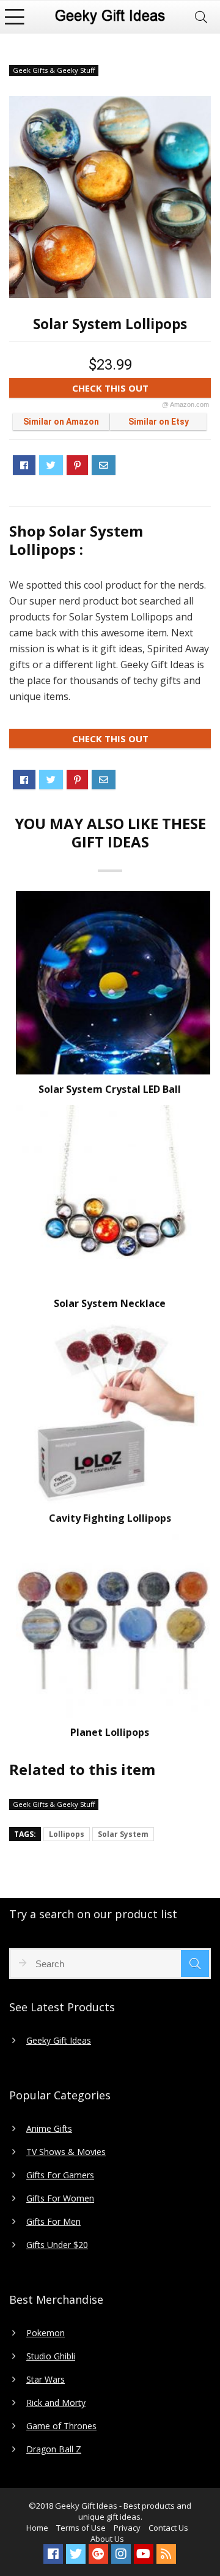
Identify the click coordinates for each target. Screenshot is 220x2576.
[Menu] (15, 17)
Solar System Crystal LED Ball (110, 1089)
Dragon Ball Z (54, 2449)
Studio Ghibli (51, 2356)
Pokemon (46, 2333)
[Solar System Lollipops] (110, 197)
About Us (107, 2539)
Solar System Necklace (110, 1303)
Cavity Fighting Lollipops (110, 1518)
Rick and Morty (56, 2403)
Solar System (123, 1834)
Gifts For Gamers (60, 2175)
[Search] (201, 17)
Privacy (127, 2528)
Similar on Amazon (61, 422)
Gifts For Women (60, 2198)
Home (37, 2528)
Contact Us (168, 2528)
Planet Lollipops (110, 1732)
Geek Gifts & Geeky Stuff (54, 70)
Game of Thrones (61, 2426)
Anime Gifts (49, 2129)
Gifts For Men (53, 2222)
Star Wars (46, 2380)
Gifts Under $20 (57, 2245)
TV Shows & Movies (66, 2152)
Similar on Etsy (159, 422)
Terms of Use (81, 2528)
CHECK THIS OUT (141, 390)
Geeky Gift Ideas (59, 2041)
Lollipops (67, 1834)
